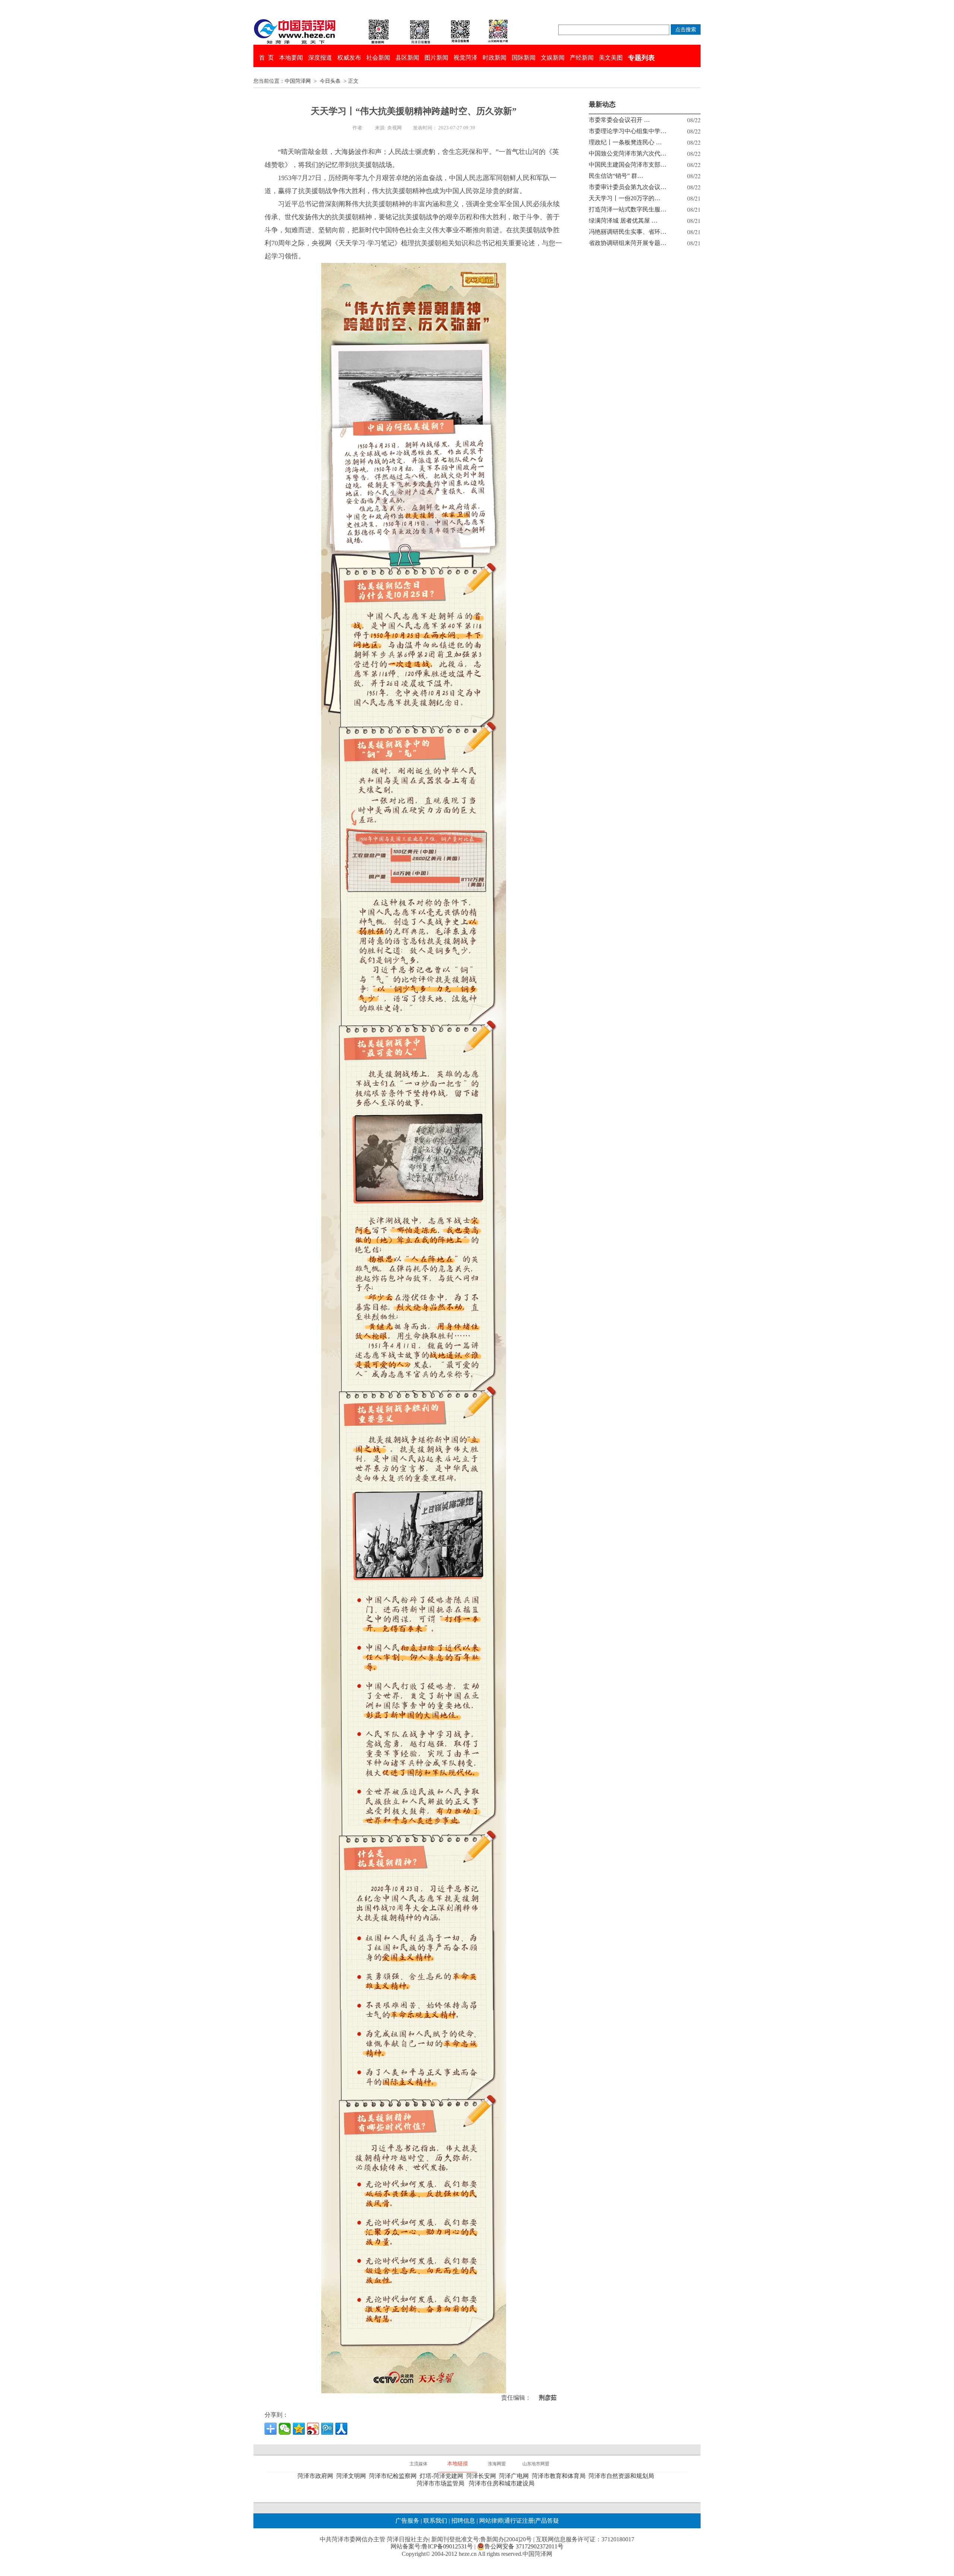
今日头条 (330, 81)
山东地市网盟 (536, 2464)
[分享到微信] (285, 2429)
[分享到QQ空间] (299, 2429)
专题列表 (641, 58)
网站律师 (490, 2521)
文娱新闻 (553, 58)
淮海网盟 (497, 2464)
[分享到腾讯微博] (327, 2429)
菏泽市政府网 (317, 2476)
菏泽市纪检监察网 (394, 2476)
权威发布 (349, 58)
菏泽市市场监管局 (442, 2483)
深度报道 (320, 58)
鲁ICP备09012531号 (447, 2546)
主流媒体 (418, 2464)
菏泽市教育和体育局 (560, 2476)
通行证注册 (519, 2521)
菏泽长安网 (483, 2476)
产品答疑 (547, 2521)
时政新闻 (495, 58)
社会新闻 (378, 58)
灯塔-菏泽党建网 (443, 2476)
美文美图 (611, 58)
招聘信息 (463, 2521)
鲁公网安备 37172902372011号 (524, 2546)
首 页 (266, 58)
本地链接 (458, 2464)
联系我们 (435, 2521)
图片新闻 (436, 58)
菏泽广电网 (515, 2476)
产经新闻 (582, 58)
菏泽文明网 (353, 2476)
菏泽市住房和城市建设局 (503, 2483)
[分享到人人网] (341, 2429)
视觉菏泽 (465, 58)
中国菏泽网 (298, 81)
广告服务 (407, 2521)
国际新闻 (524, 58)
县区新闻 (407, 58)
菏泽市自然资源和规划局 (623, 2476)
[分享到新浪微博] (313, 2429)
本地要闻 (291, 58)
